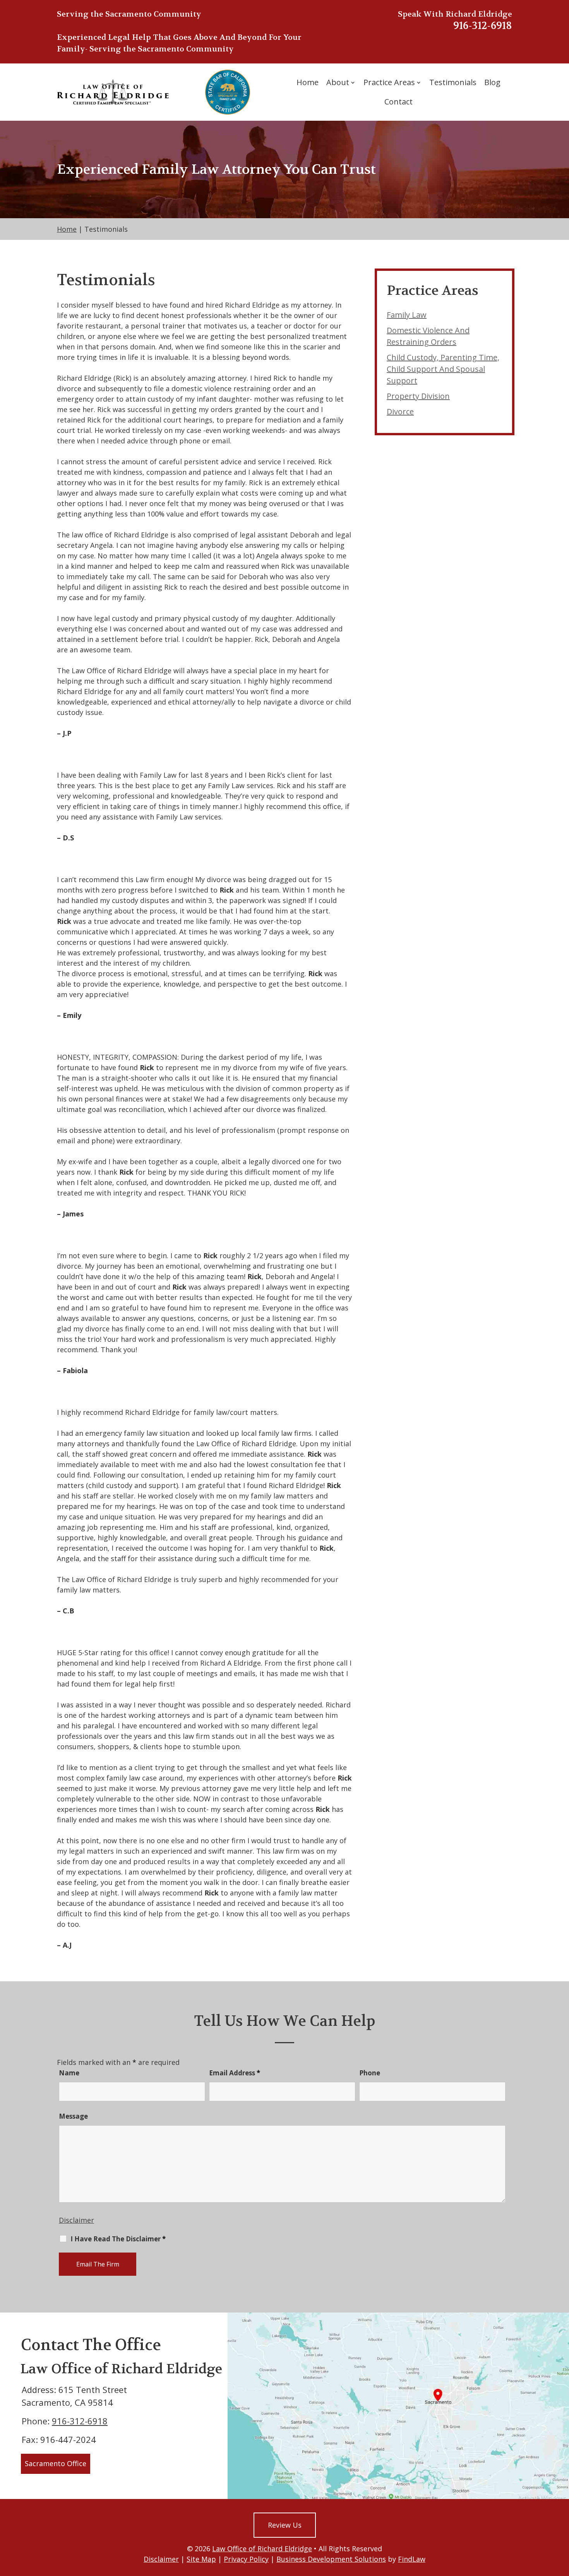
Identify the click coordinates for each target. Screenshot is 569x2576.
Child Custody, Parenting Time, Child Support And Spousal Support (443, 369)
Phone (370, 2073)
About (338, 82)
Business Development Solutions (331, 2559)
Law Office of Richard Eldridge (262, 2549)
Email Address (235, 2073)
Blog (492, 82)
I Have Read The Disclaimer (118, 2239)
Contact (398, 102)
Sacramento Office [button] (56, 2463)
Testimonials (453, 82)
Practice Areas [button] (389, 82)
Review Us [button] (285, 2525)
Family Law (407, 315)
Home (308, 82)
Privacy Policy (246, 2559)
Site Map (201, 2559)
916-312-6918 (483, 26)
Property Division (418, 396)
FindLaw (412, 2559)
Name (69, 2073)
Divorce (400, 411)
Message (73, 2116)
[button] (561, 2520)
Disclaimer (76, 2220)
